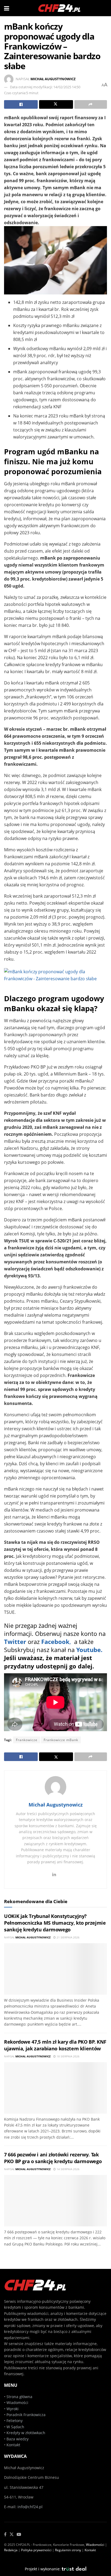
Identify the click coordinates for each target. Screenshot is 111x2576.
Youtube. (89, 1650)
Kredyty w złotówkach (26, 2433)
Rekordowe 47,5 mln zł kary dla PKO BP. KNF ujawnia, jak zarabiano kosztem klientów (55, 2045)
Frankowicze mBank (61, 1740)
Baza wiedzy (18, 2439)
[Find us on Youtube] (19, 2535)
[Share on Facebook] (21, 104)
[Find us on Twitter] (12, 2535)
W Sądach (15, 2427)
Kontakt (13, 2445)
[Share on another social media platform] (91, 104)
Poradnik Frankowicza (26, 2415)
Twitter (15, 1642)
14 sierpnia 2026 (68, 2169)
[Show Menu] (7, 8)
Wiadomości (17, 2403)
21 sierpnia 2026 (68, 1937)
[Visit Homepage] (60, 8)
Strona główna (19, 2397)
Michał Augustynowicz (53, 79)
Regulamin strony (68, 2550)
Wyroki (13, 2409)
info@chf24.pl (30, 2507)
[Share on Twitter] (56, 104)
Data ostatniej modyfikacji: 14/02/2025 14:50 (45, 87)
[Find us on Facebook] (5, 2535)
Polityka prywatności (36, 2550)
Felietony (15, 2421)
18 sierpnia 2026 (68, 2056)
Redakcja (11, 2550)
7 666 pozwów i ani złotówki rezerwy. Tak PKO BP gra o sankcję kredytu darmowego (53, 2158)
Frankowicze (27, 1740)
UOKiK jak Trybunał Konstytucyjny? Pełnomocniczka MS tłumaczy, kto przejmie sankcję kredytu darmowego (55, 1923)
